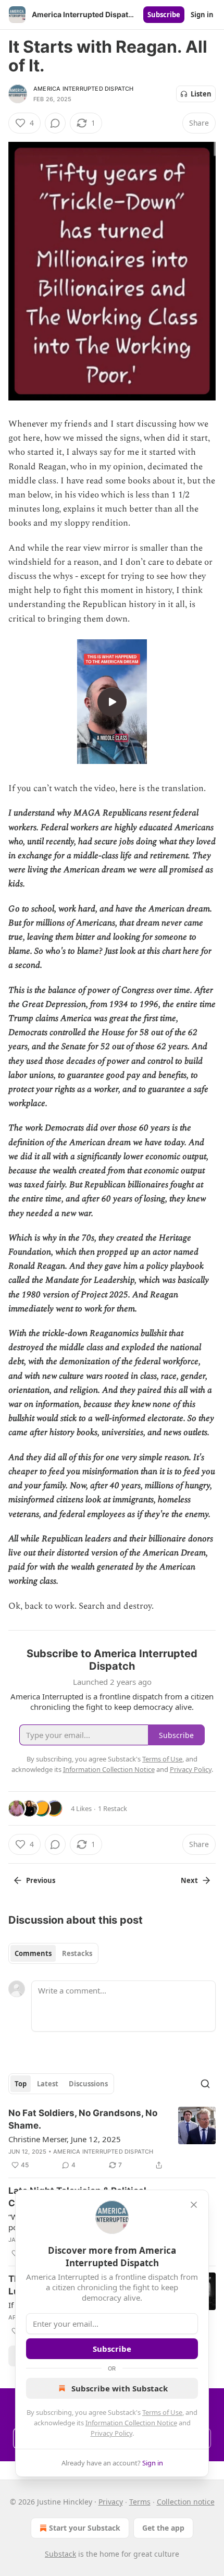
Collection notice (186, 2502)
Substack (60, 2554)
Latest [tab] (48, 2084)
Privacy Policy (111, 2433)
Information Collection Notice (131, 2423)
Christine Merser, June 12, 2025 (65, 2139)
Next (189, 1880)
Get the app (163, 2528)
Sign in (202, 15)
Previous (41, 1880)
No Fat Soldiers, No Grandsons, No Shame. (83, 2119)
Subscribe (164, 15)
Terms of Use (162, 2412)
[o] (112, 702)
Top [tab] (21, 2084)
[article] (112, 2139)
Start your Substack (85, 2528)
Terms (140, 2502)
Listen (201, 94)
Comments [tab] (33, 1953)
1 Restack (113, 1808)
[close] (194, 2205)
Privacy (111, 2502)
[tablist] (53, 1953)
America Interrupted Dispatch (84, 89)
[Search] (205, 2084)
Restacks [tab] (77, 1953)
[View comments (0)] (55, 123)
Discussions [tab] (88, 2084)
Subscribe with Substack (120, 2388)
